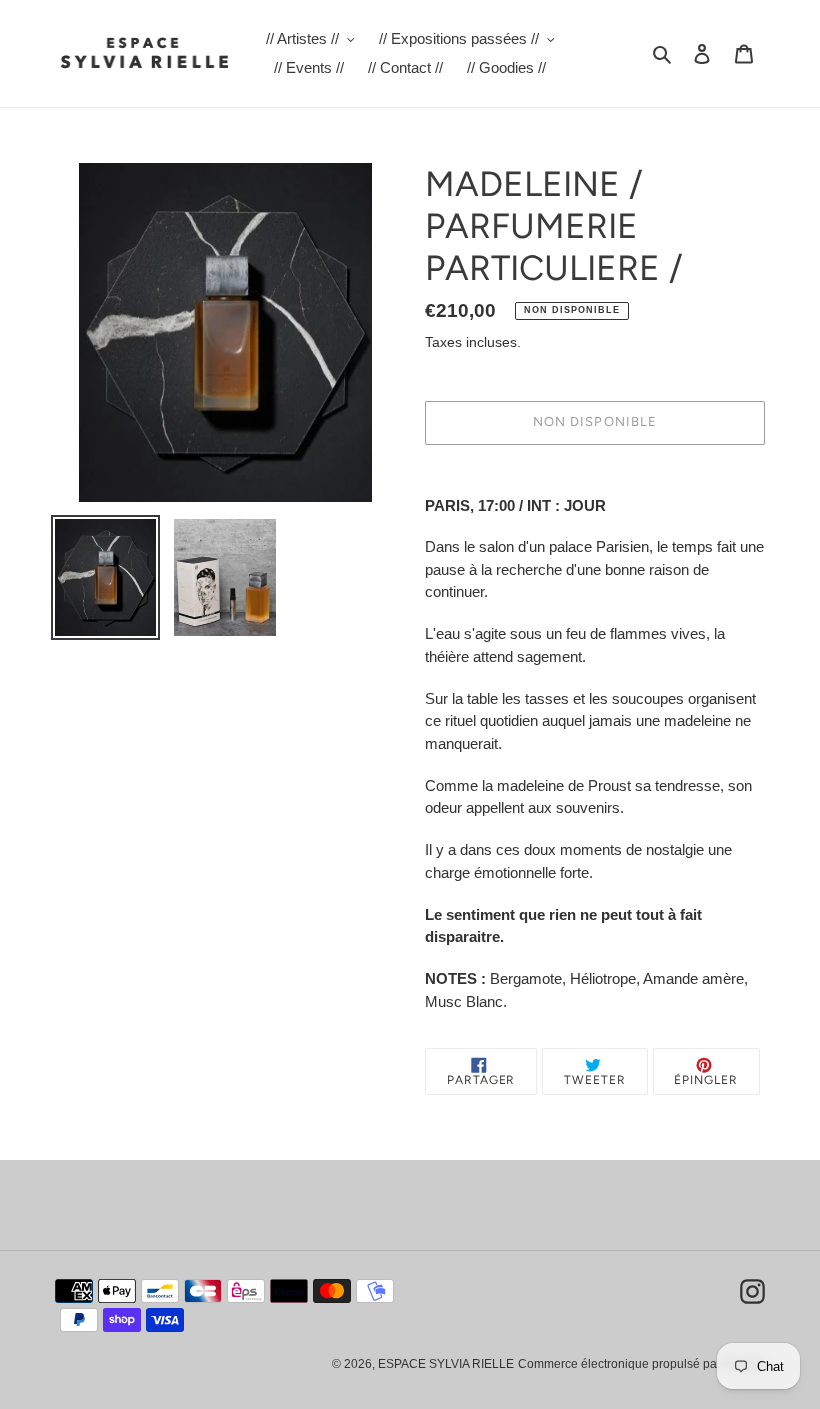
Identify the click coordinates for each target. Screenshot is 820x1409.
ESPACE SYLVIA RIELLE (446, 1364)
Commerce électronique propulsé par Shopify (641, 1364)
